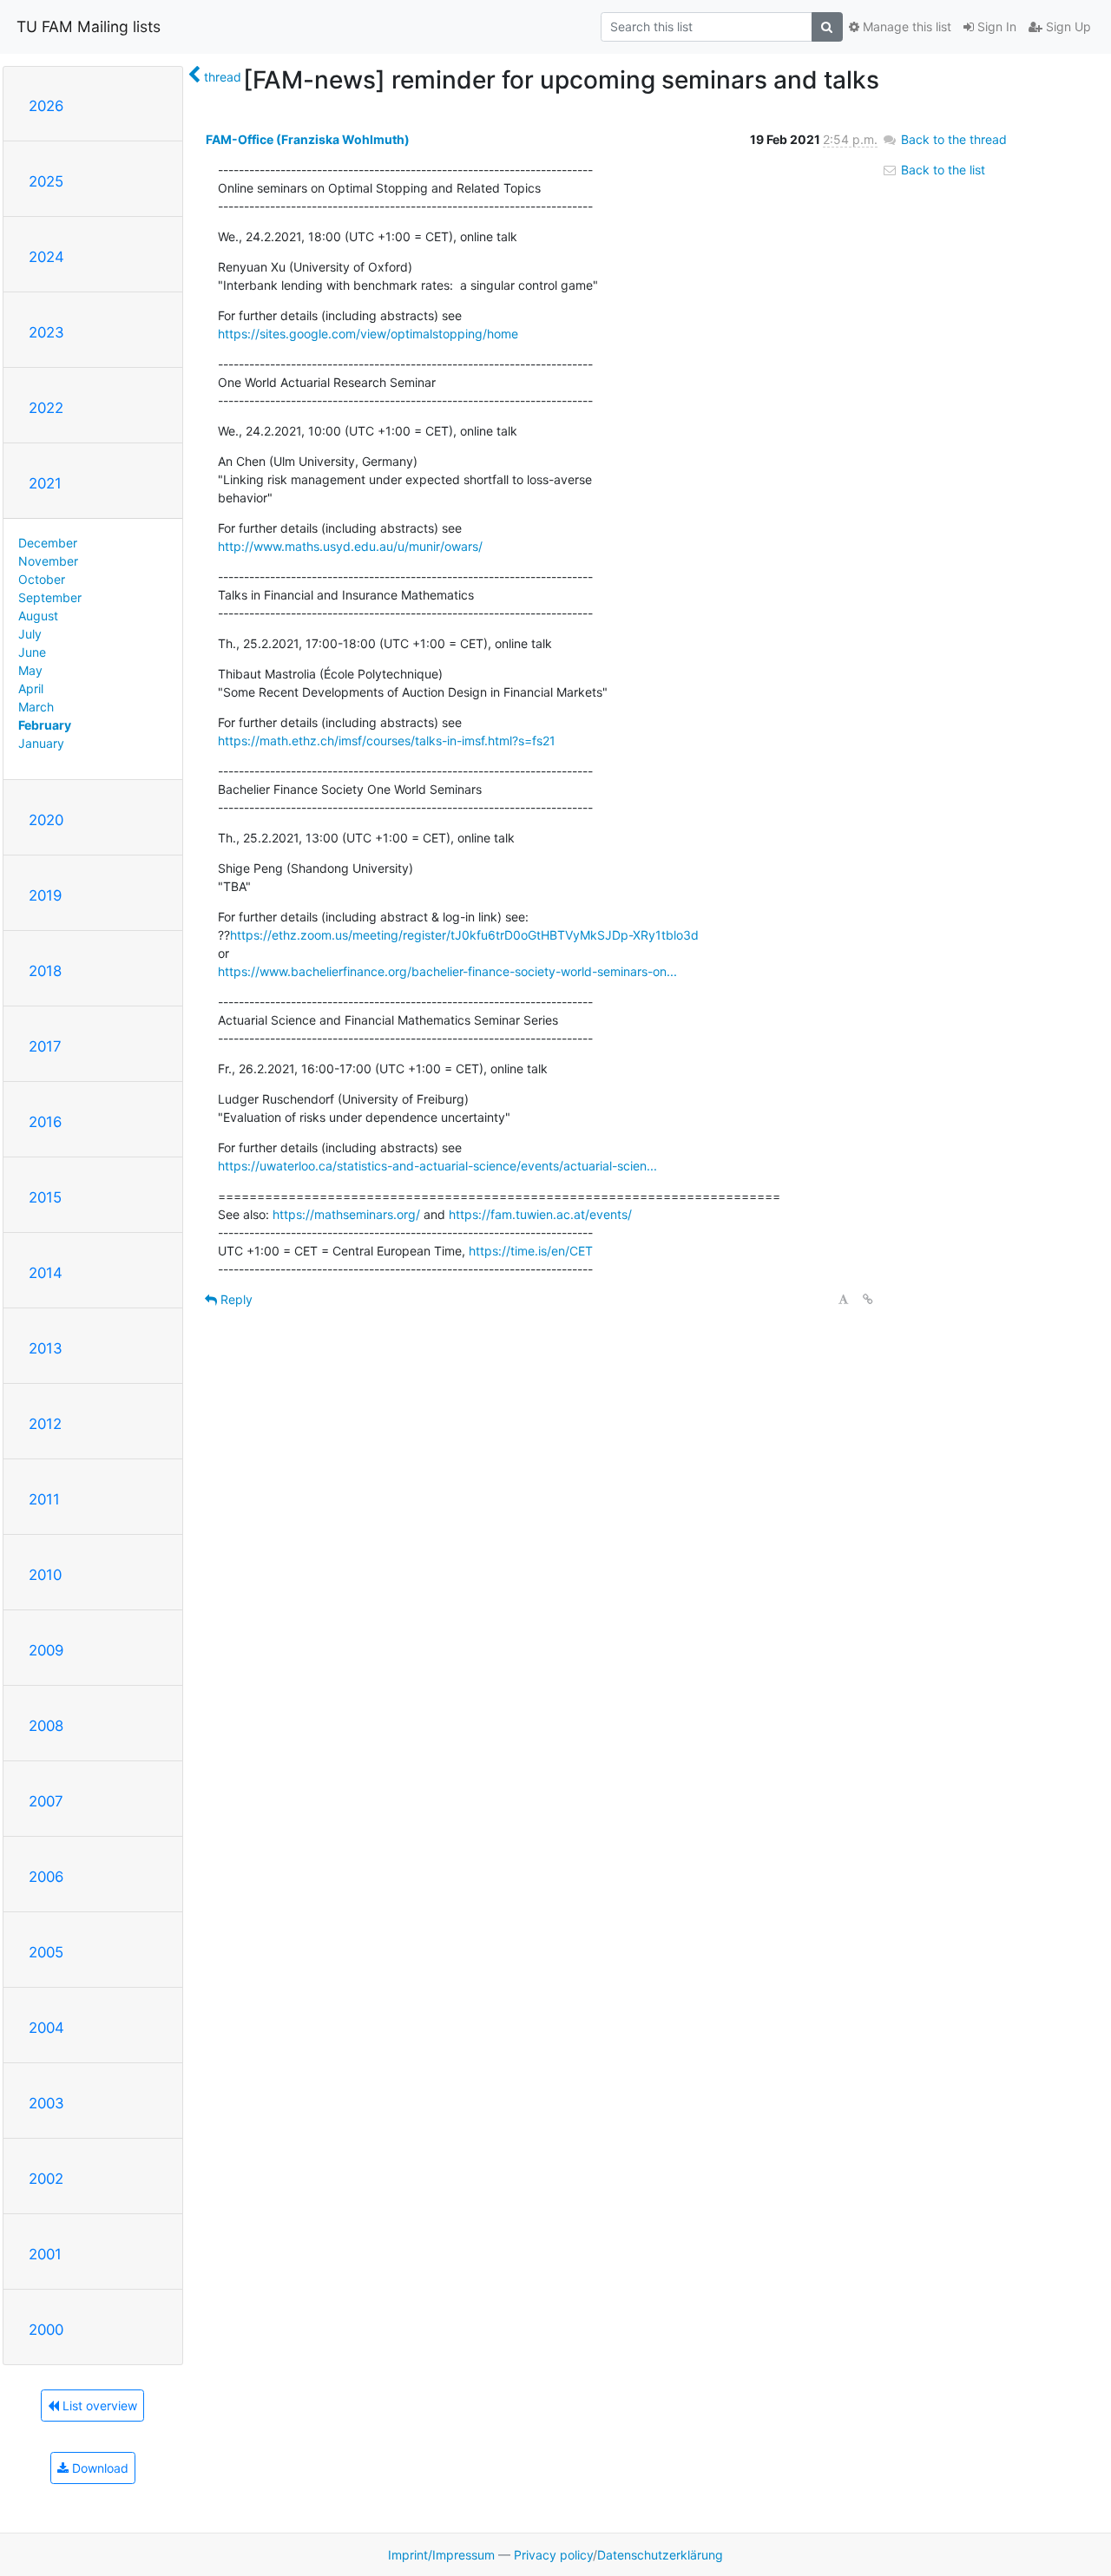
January (41, 743)
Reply (235, 1299)
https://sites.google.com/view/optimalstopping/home (368, 334)
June (32, 652)
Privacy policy (553, 2555)
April (31, 688)
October (42, 579)
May (30, 670)
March (36, 707)
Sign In (995, 26)
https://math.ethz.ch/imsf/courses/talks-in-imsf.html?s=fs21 (387, 741)
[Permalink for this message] (868, 1299)
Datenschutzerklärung (660, 2555)
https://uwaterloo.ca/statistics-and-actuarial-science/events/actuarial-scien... (437, 1166)
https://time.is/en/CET (531, 1251)
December (48, 543)
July (30, 634)
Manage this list (905, 26)
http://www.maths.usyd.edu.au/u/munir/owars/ (350, 546)
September (50, 597)
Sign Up (1067, 26)
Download (99, 2468)
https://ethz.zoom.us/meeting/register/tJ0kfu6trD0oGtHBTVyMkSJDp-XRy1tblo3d (464, 935)
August (38, 616)
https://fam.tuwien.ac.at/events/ (540, 1214)
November (48, 561)
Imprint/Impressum (441, 2555)
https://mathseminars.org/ (346, 1214)
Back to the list (941, 170)
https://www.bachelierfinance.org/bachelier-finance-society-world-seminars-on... (447, 971)
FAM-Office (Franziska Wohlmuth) (308, 139)
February (45, 725)
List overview (98, 2406)
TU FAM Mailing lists (89, 26)
